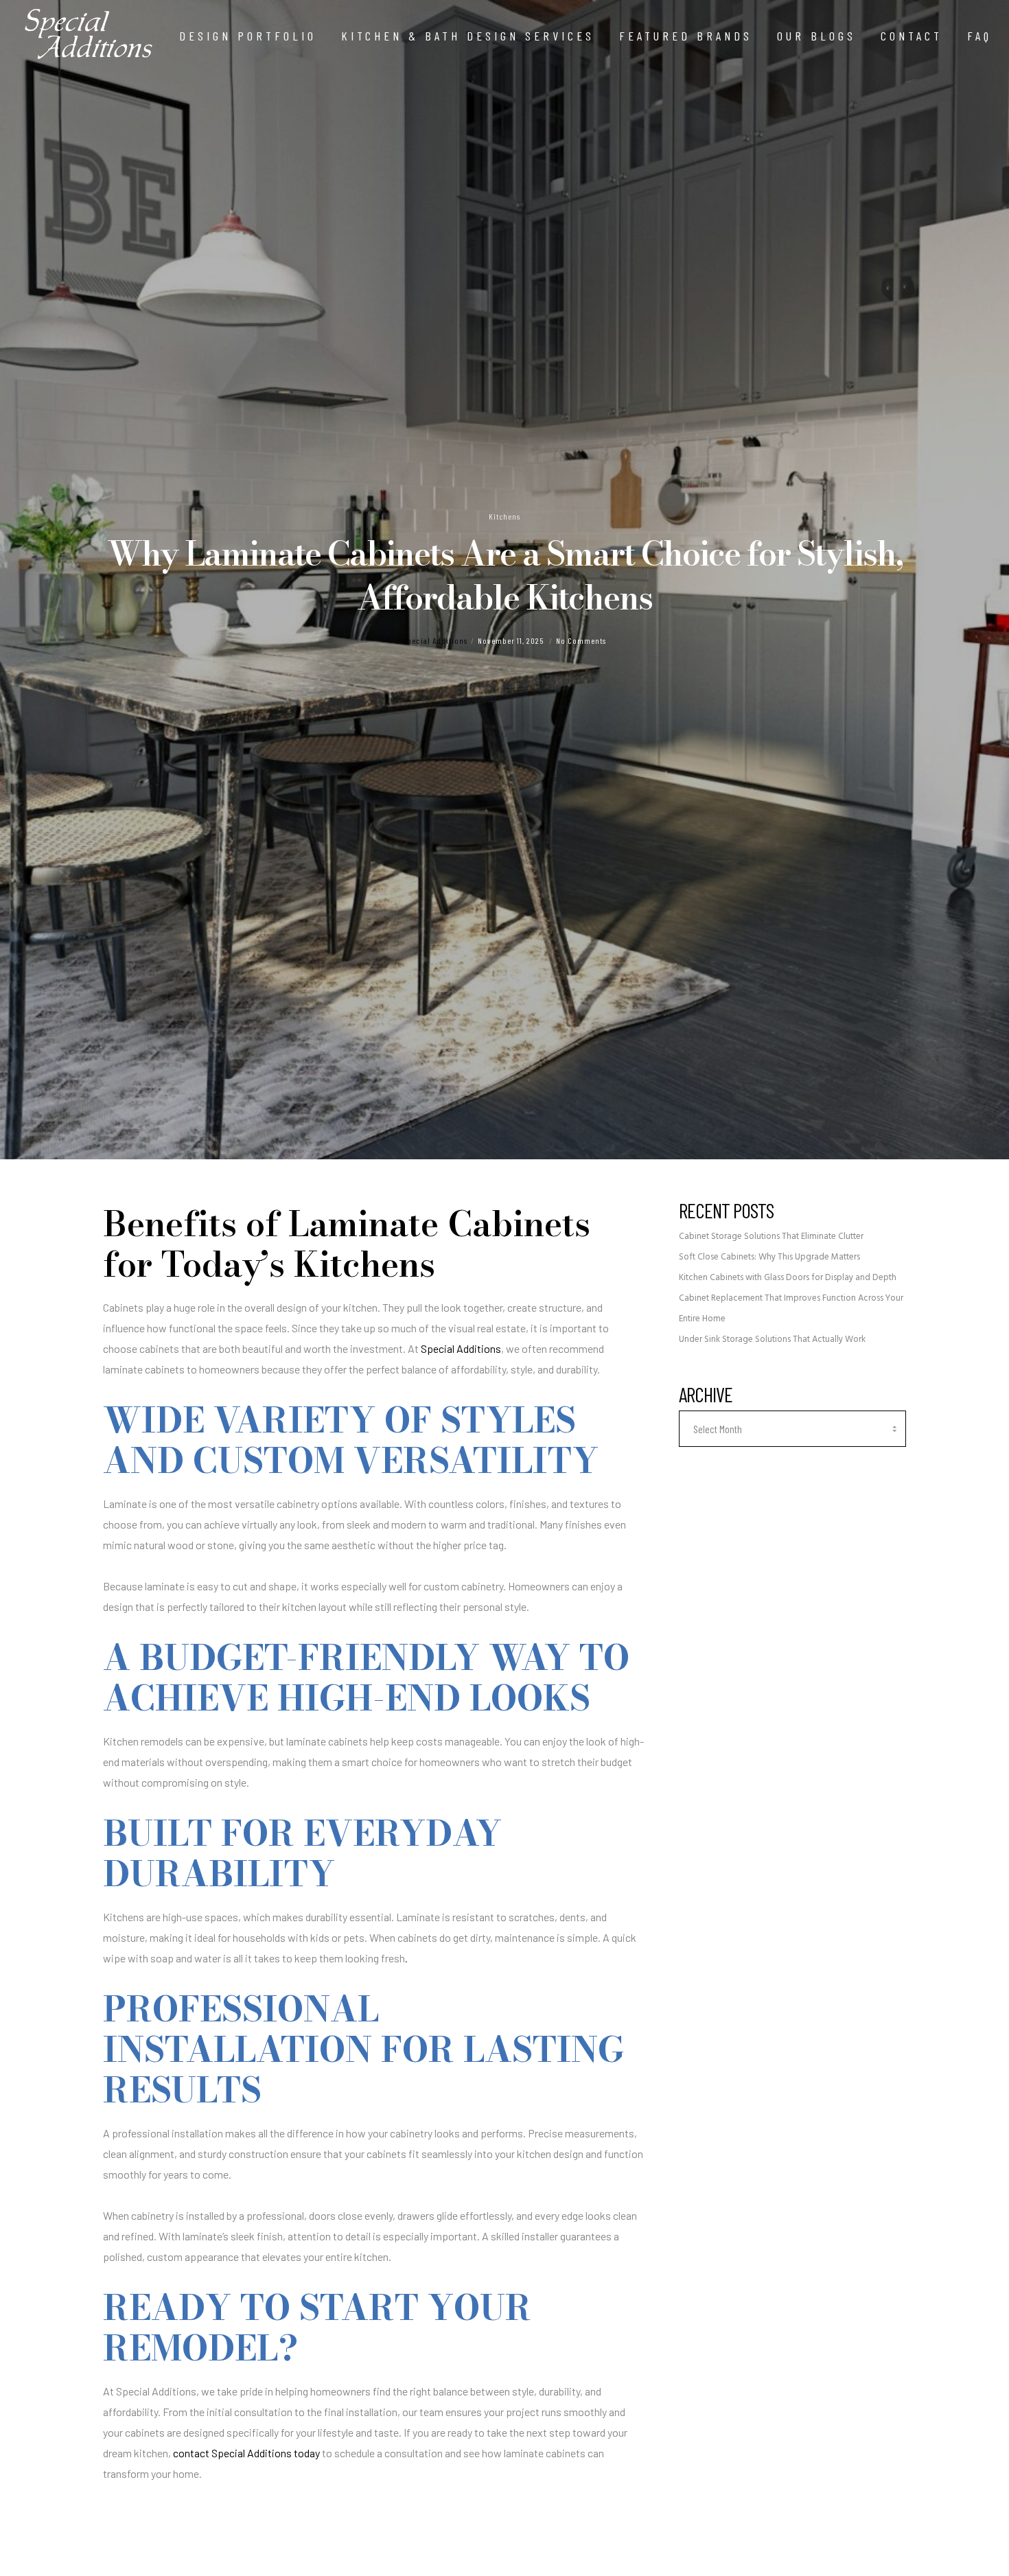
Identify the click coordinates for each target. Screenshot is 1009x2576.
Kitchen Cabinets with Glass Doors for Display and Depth (788, 1278)
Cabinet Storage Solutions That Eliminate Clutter (771, 1237)
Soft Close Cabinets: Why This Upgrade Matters (769, 1257)
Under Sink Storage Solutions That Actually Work (772, 1339)
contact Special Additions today (246, 2453)
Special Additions (436, 640)
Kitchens (505, 516)
